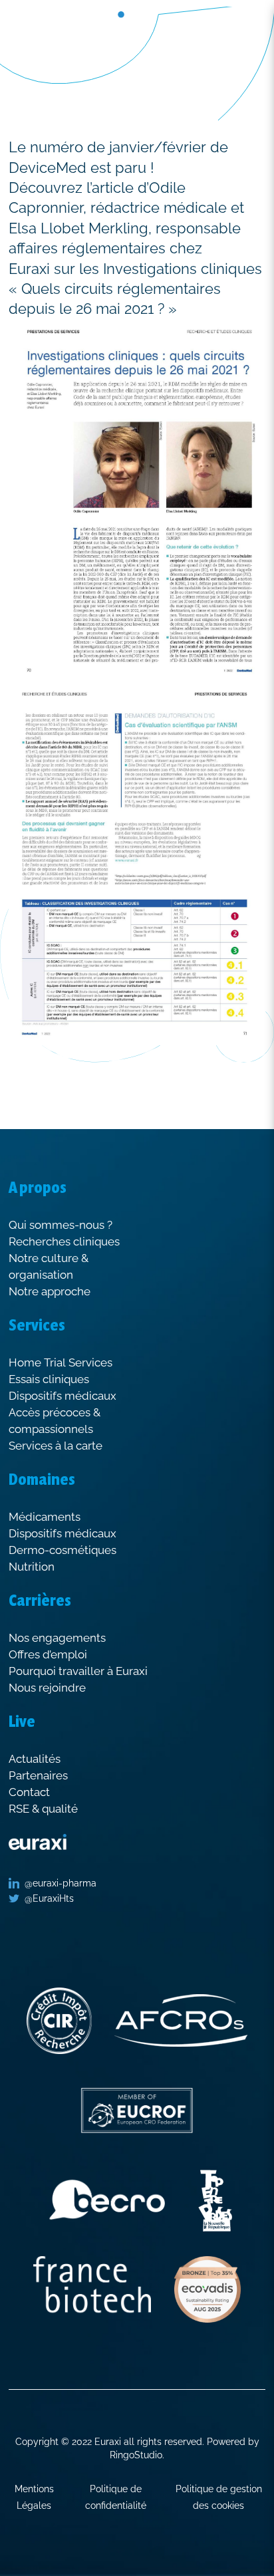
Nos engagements (57, 1638)
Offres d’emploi (48, 1654)
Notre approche (50, 1291)
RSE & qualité (43, 1809)
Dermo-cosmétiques (63, 1550)
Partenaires (38, 1775)
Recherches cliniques (64, 1241)
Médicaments (45, 1517)
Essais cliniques (49, 1379)
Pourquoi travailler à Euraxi (78, 1671)
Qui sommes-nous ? (61, 1225)
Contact (29, 1792)
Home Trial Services (61, 1362)
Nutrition (32, 1567)
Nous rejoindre (47, 1688)
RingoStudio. (137, 2455)
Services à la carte (56, 1446)
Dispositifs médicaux (63, 1396)
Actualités (35, 1759)
